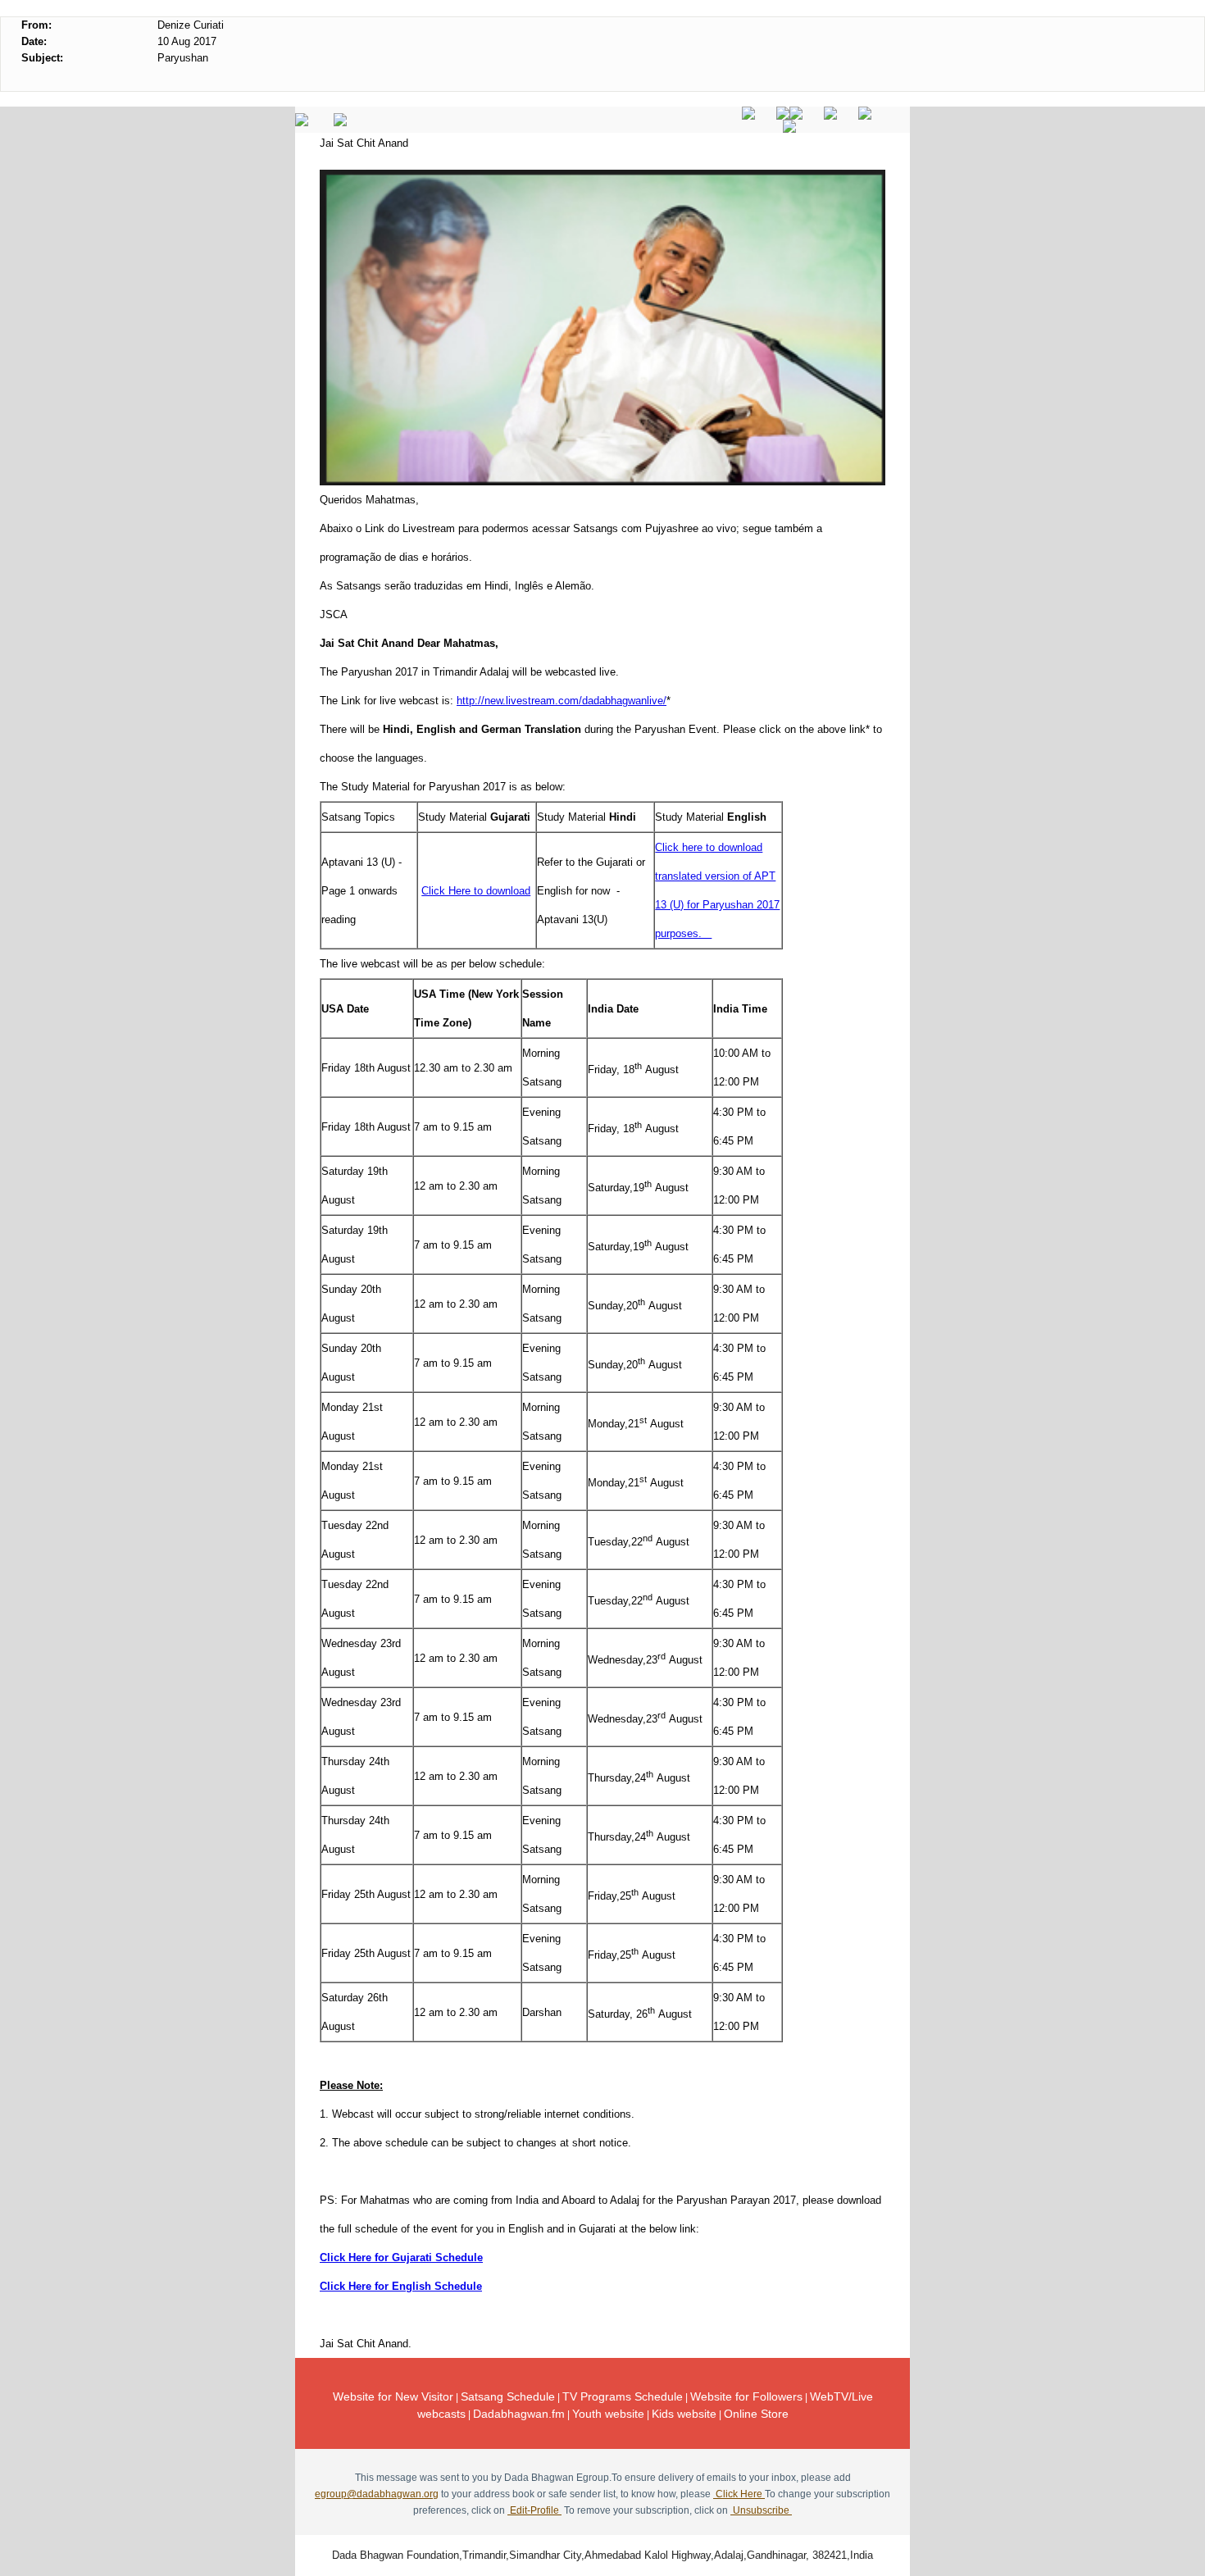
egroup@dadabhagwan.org (377, 2494)
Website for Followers (746, 2396)
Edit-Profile (534, 2510)
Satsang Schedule (508, 2396)
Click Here (739, 2494)
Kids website (684, 2414)
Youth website (608, 2414)
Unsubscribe (761, 2510)
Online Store (756, 2414)
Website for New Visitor (393, 2396)
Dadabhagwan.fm (519, 2414)
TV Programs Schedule (623, 2396)
